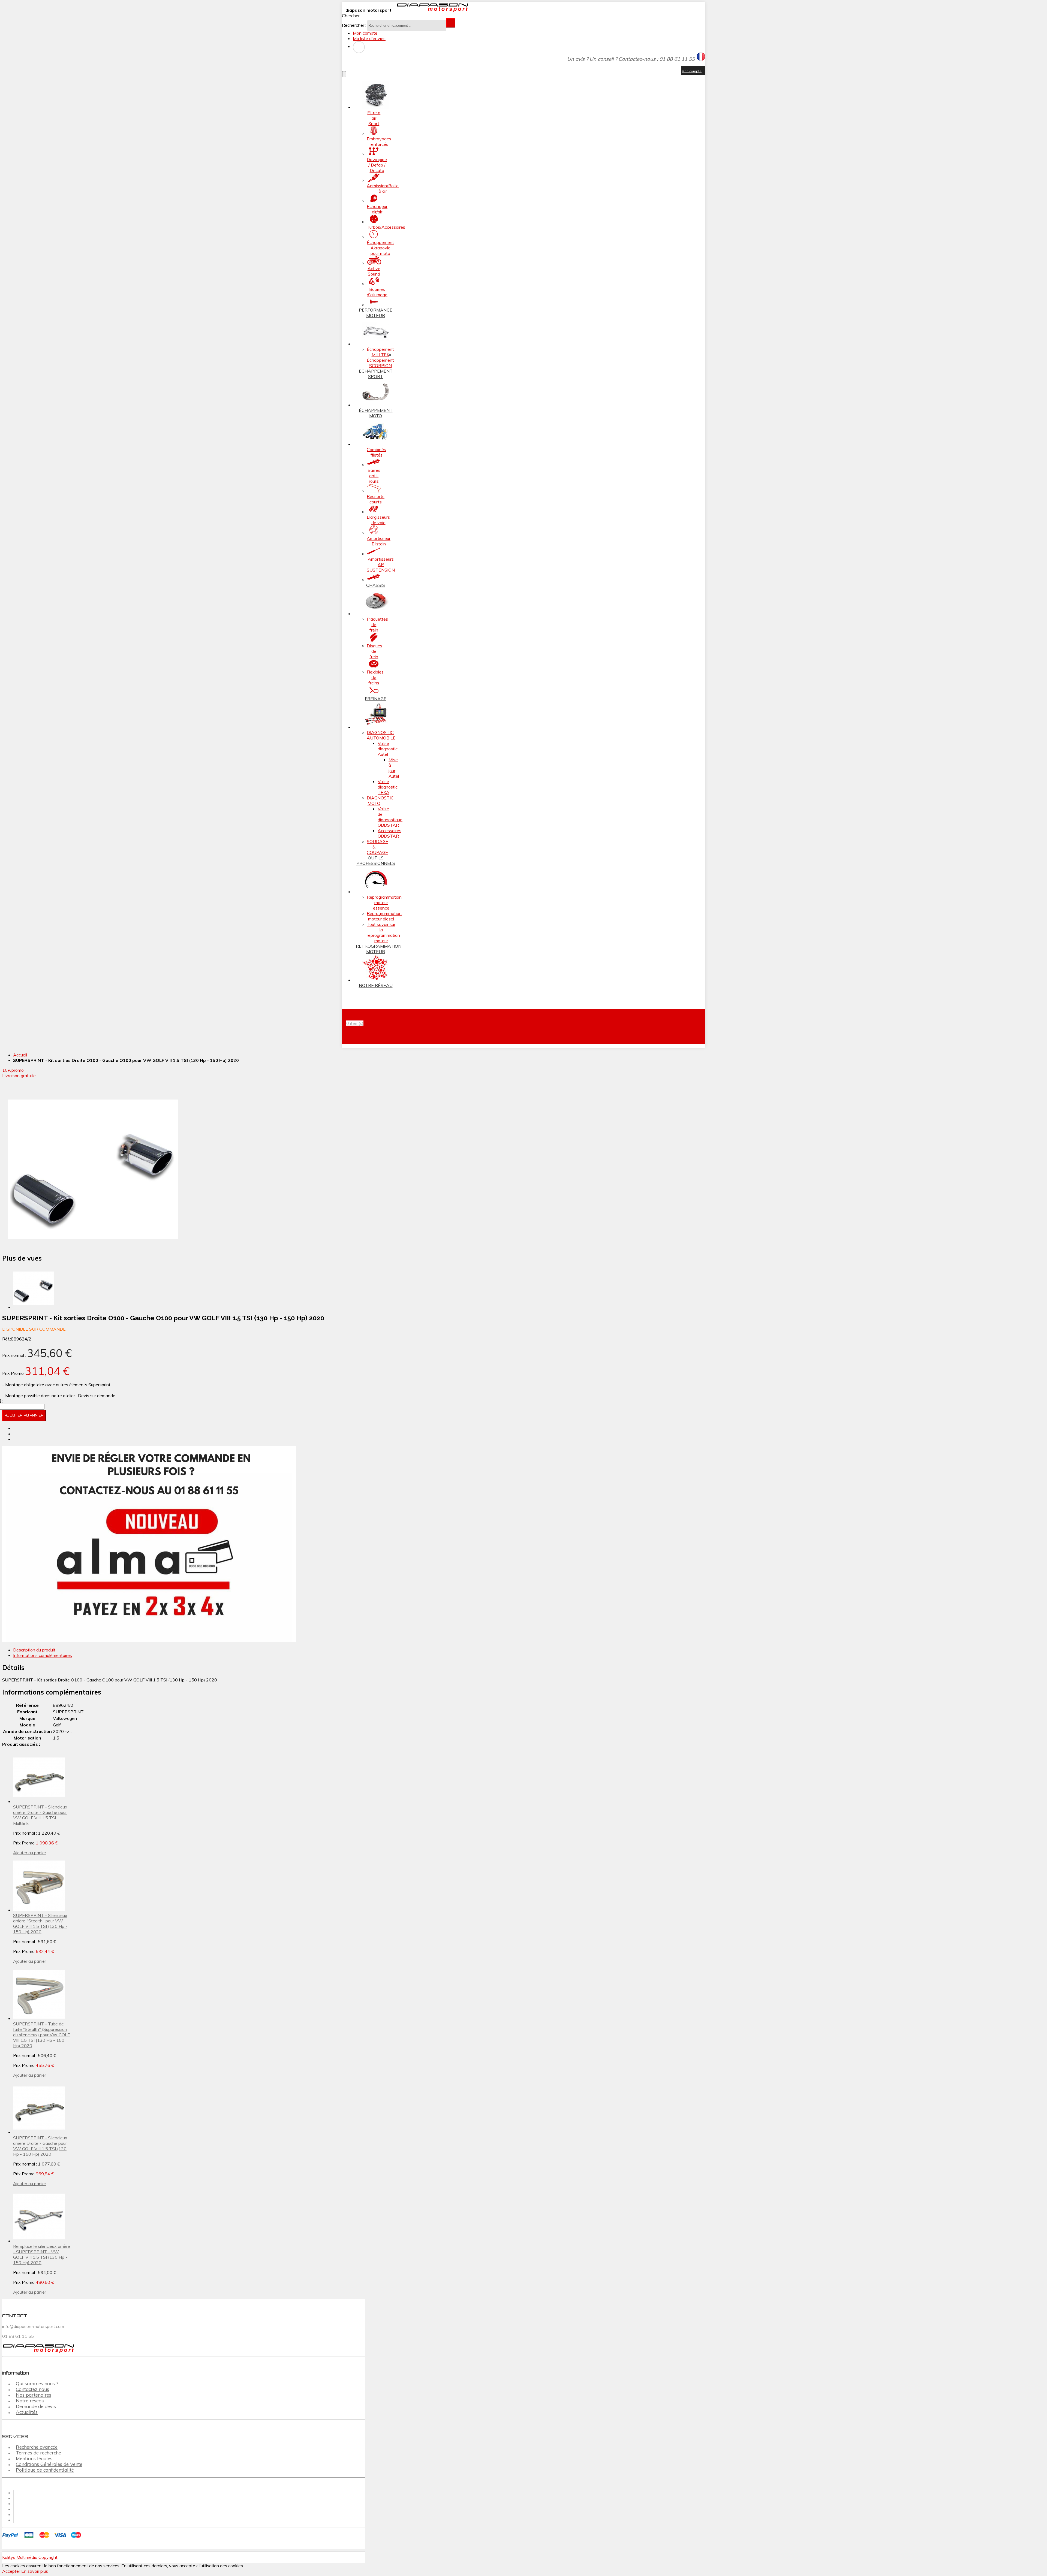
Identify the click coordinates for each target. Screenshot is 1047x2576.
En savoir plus (35, 2571)
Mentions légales (34, 2459)
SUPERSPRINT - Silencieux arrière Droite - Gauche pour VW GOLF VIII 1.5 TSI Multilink (40, 1815)
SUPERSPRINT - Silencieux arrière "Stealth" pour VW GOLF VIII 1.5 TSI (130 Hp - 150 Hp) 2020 (40, 1923)
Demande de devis (36, 2407)
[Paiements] (43, 2538)
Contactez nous (32, 2389)
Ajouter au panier (30, 1853)
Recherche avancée (37, 2447)
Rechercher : (354, 25)
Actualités (27, 2412)
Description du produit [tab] (34, 1650)
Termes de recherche (38, 2453)
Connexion (359, 47)
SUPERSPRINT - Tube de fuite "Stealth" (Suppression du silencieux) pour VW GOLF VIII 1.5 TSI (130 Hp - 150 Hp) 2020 (41, 2035)
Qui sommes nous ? (37, 2384)
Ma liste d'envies (369, 38)
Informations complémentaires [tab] (43, 1655)
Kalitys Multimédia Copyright (30, 2557)
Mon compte (365, 33)
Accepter (12, 2571)
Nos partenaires (34, 2395)
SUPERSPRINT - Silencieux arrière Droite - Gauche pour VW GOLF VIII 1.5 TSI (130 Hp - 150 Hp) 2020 (40, 2146)
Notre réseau (30, 2401)
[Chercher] (451, 23)
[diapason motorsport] (430, 10)
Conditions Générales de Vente (49, 2464)
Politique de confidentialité (45, 2470)
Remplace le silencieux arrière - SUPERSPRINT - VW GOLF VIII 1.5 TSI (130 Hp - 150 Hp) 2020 (42, 2254)
